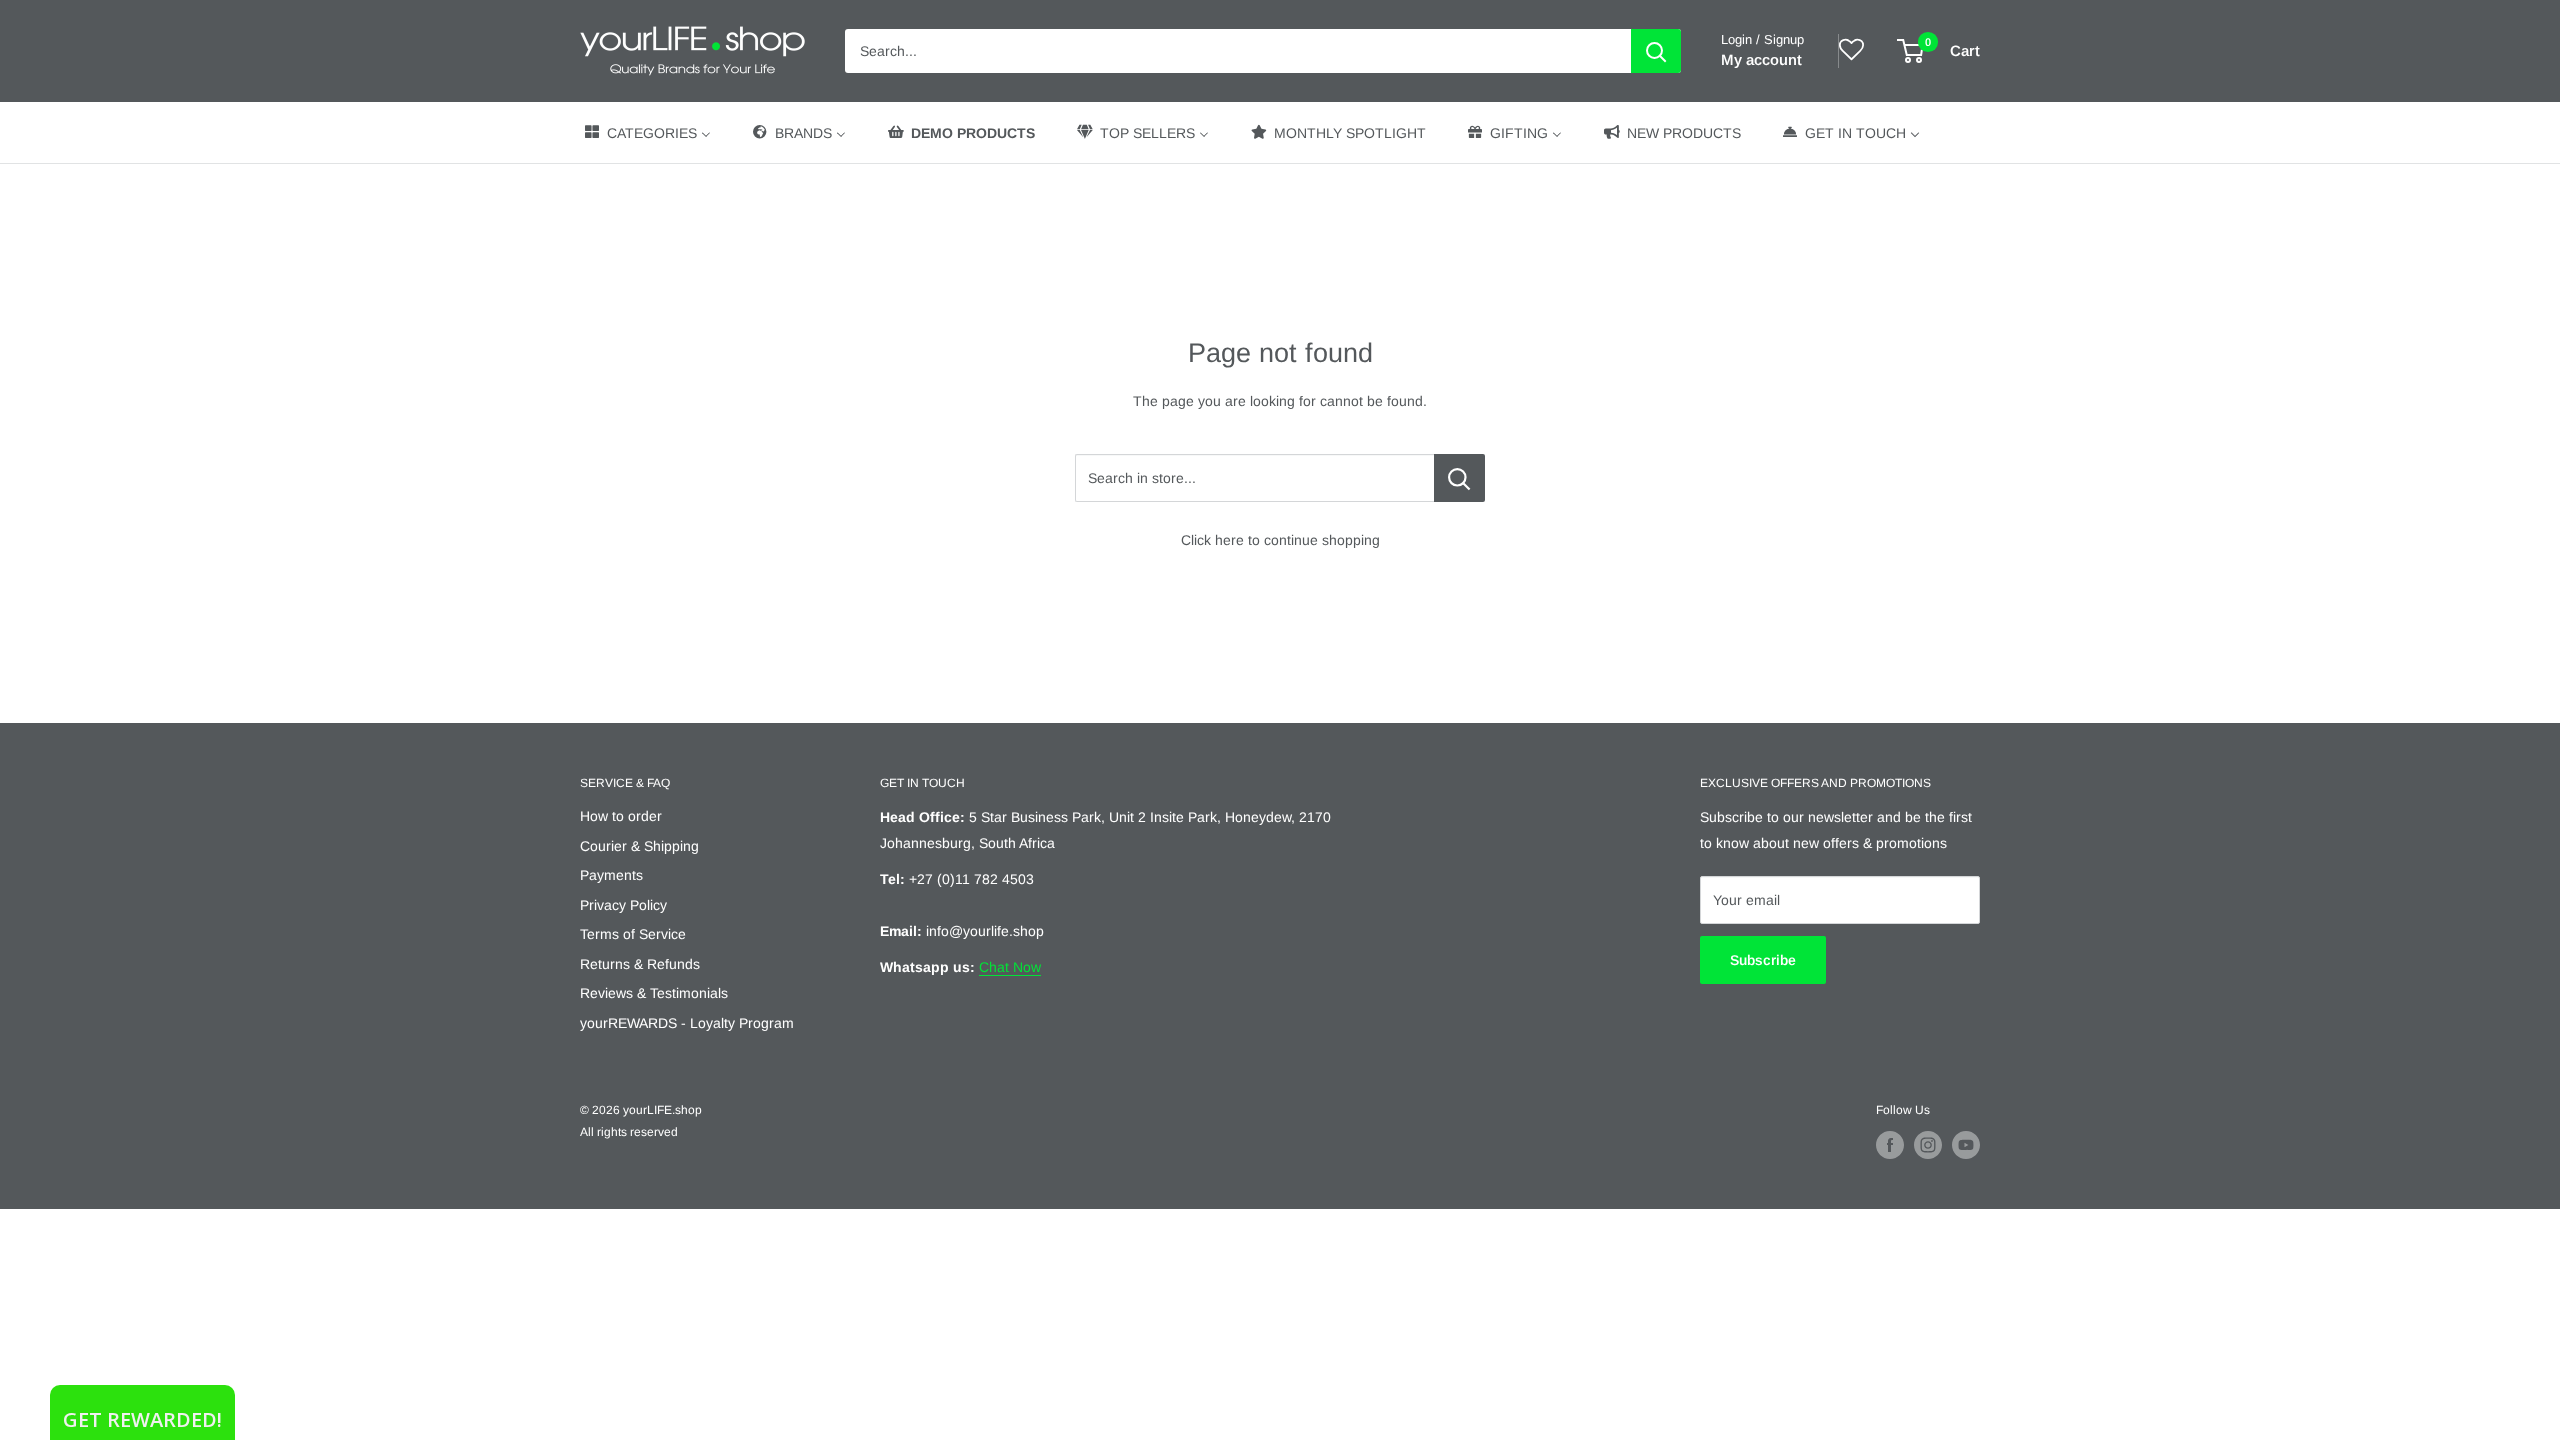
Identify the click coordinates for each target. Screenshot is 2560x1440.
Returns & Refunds (640, 964)
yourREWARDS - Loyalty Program (687, 1023)
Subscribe (1763, 960)
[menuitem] (646, 132)
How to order (621, 816)
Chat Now (1010, 967)
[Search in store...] (1459, 478)
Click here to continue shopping (1280, 540)
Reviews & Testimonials (654, 993)
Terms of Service (633, 934)
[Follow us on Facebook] (1890, 1145)
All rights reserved (629, 1132)
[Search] (1656, 51)
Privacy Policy (623, 905)
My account (1761, 59)
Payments (611, 875)
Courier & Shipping (639, 846)
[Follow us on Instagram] (1928, 1145)
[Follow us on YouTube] (1966, 1145)
